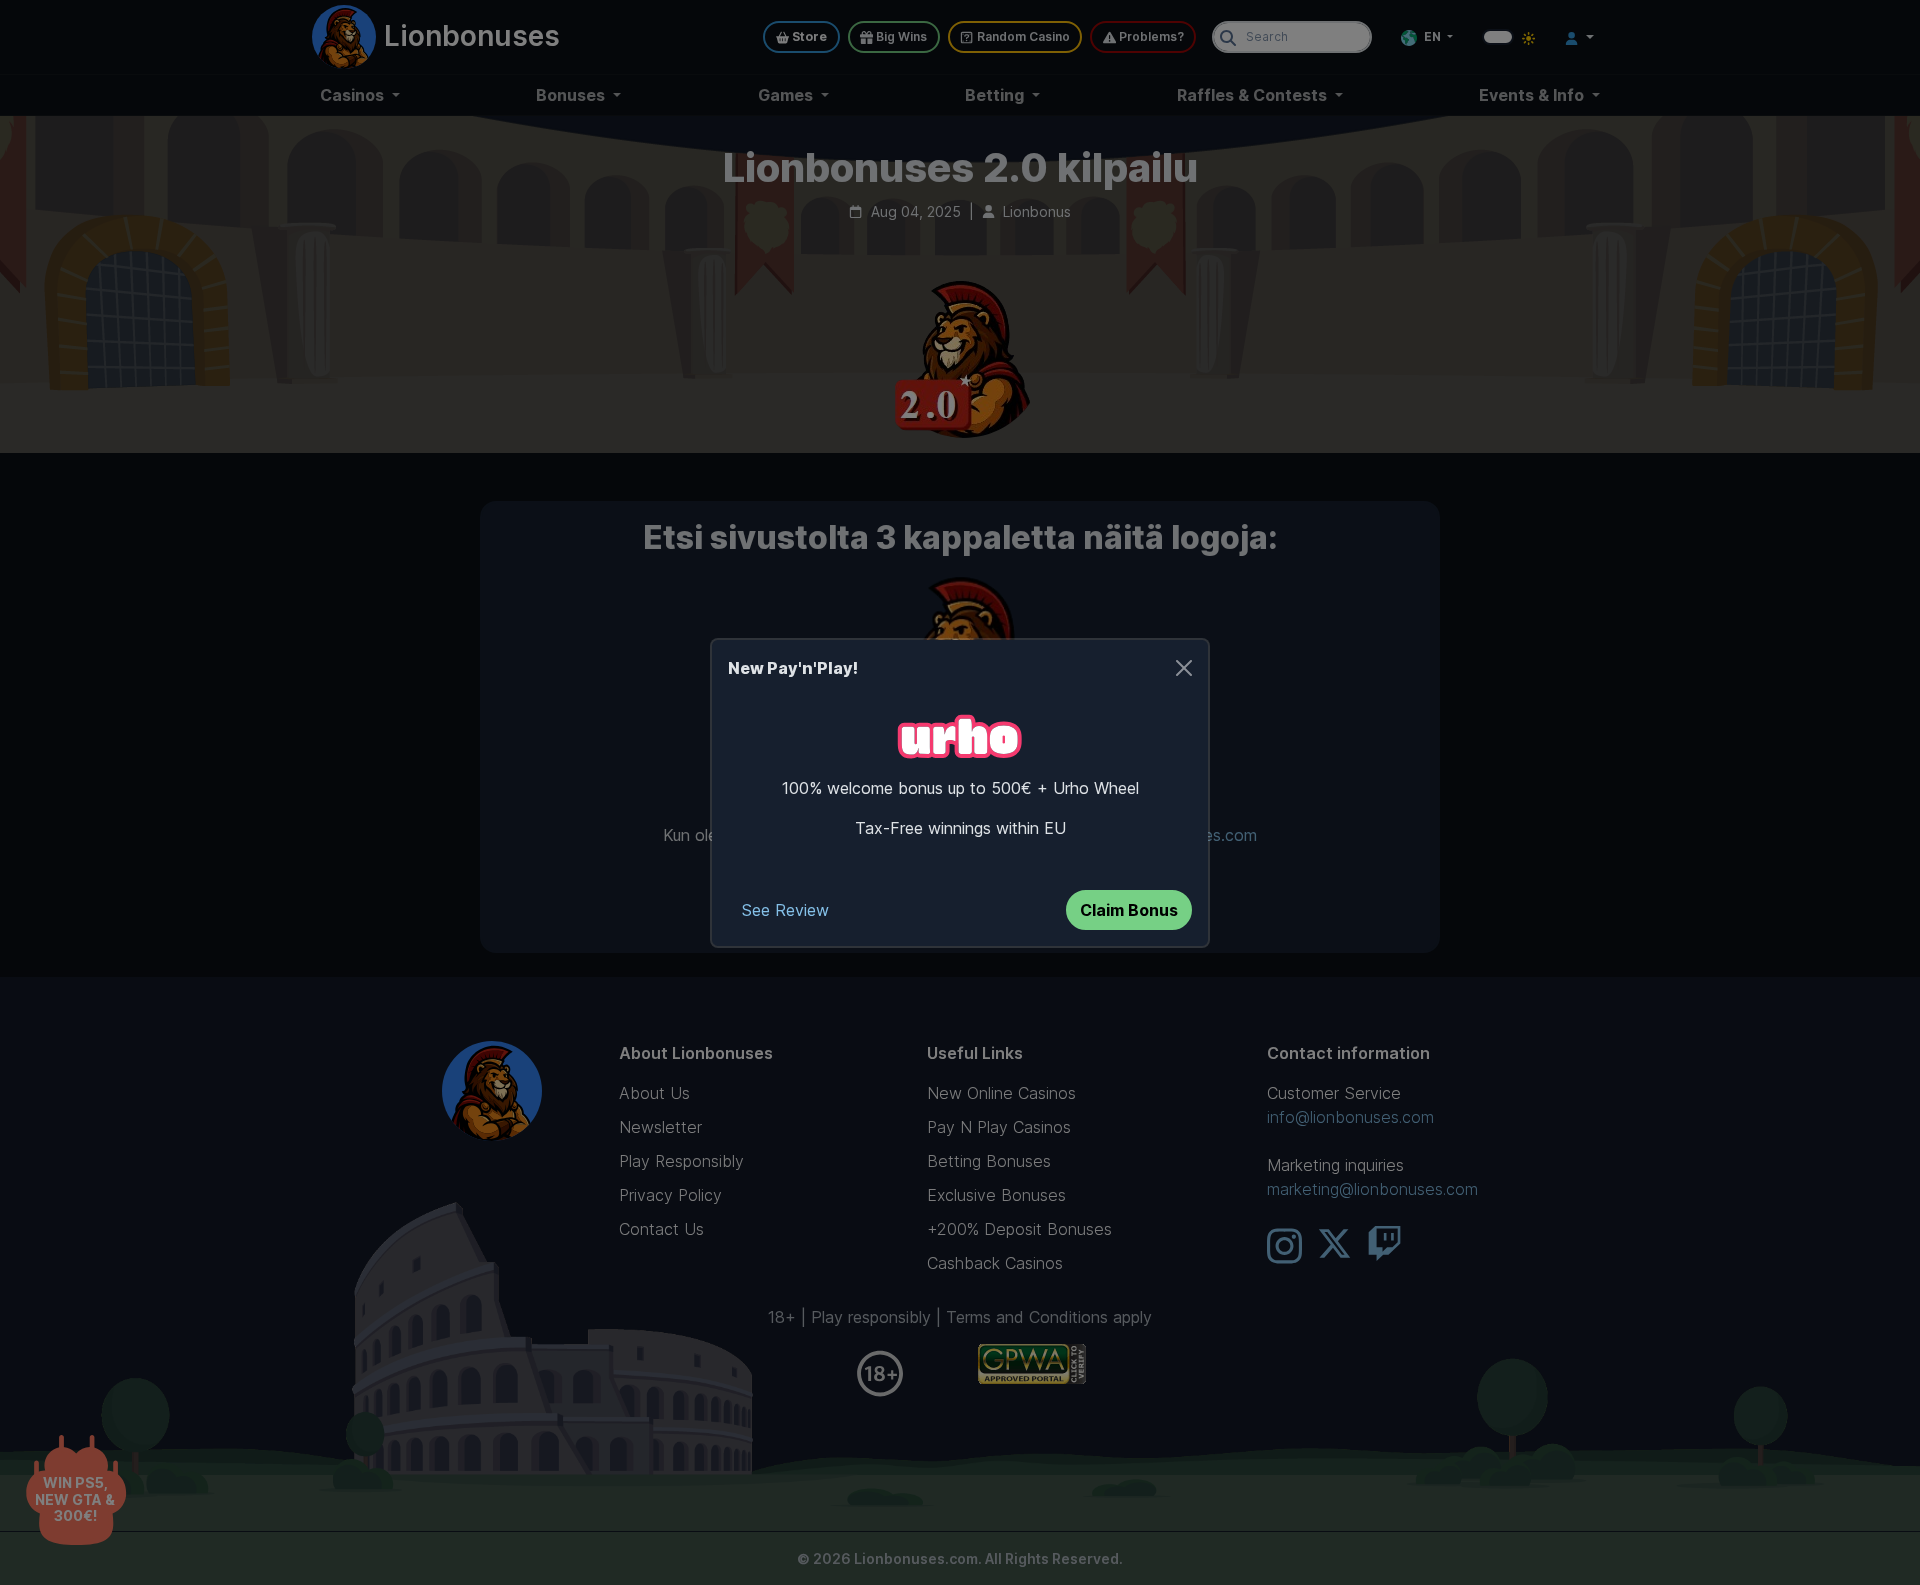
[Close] (1184, 668)
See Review (785, 910)
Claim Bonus (1129, 910)
